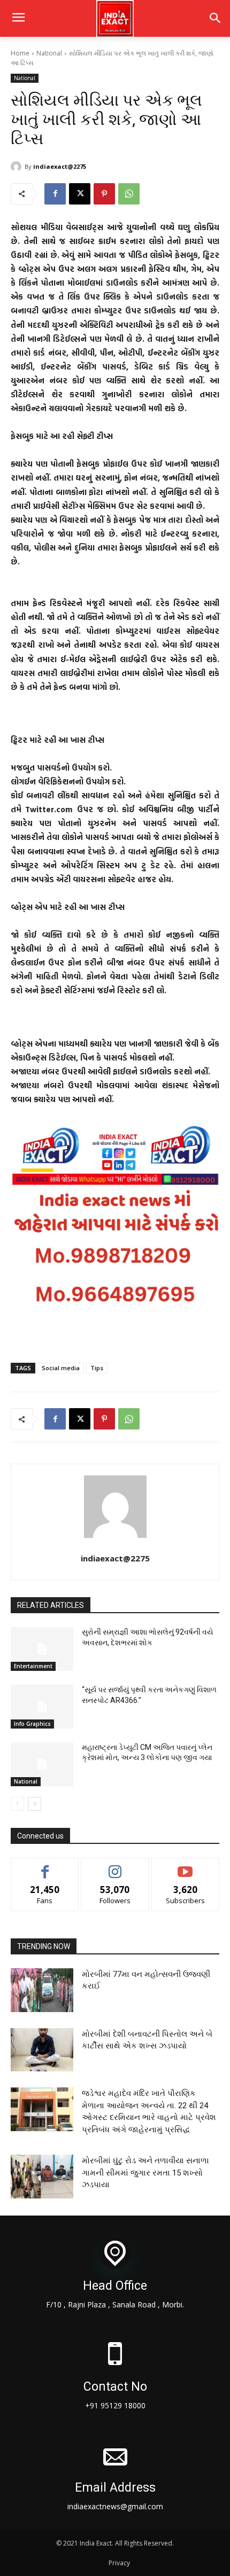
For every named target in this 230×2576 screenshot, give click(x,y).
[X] (80, 194)
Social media (61, 1368)
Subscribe (186, 1866)
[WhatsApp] (129, 194)
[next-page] (34, 1804)
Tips (97, 1368)
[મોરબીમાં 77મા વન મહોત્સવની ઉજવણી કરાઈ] (42, 1990)
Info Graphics (32, 1724)
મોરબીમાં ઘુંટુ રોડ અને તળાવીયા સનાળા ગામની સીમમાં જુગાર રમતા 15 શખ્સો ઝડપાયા (145, 2173)
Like (45, 1866)
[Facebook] (55, 194)
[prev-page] (17, 1804)
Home (20, 53)
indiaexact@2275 (60, 166)
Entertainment (33, 1666)
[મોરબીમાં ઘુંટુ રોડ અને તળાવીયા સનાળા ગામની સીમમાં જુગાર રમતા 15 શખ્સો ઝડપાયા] (42, 2177)
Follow (115, 1866)
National (49, 53)
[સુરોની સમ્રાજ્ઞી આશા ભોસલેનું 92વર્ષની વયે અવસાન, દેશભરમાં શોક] (42, 1649)
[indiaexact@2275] (18, 167)
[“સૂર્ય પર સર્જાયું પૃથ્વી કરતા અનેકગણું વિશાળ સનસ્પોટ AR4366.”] (42, 1707)
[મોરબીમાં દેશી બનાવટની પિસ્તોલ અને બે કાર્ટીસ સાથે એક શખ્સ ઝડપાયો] (42, 2050)
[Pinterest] (104, 194)
